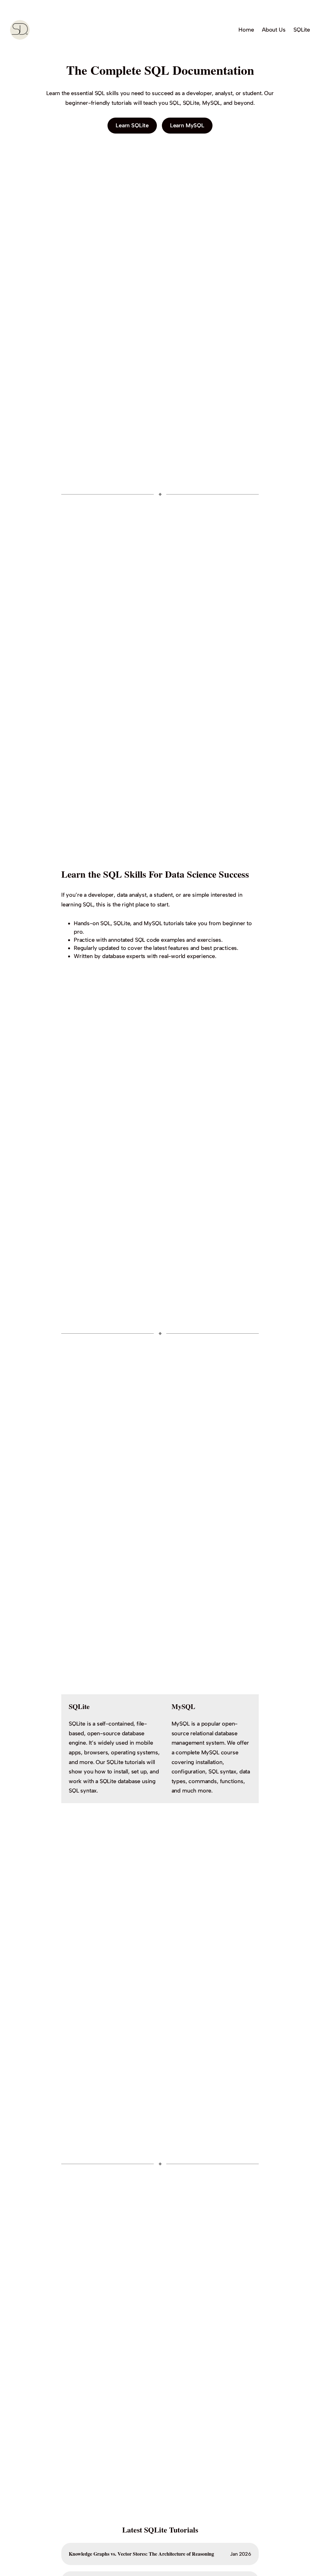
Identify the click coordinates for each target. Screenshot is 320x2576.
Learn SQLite (132, 125)
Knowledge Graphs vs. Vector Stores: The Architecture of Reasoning (141, 2554)
